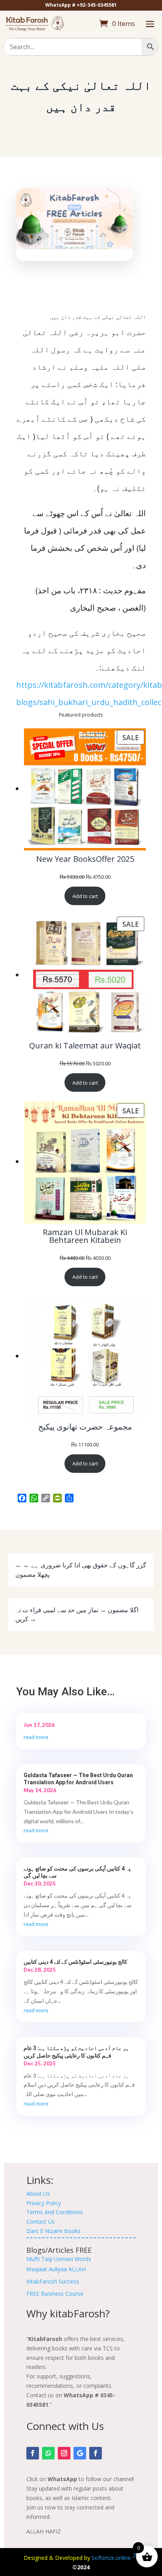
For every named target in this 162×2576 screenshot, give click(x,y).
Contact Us (40, 2221)
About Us (38, 2194)
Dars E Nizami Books (53, 2231)
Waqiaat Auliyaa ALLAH (56, 2269)
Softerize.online (111, 2558)
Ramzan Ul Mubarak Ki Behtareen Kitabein (85, 1236)
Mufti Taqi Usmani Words (59, 2259)
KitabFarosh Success (53, 2281)
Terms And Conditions (55, 2212)
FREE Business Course (55, 2294)
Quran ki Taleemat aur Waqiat (85, 1046)
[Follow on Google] (80, 2453)
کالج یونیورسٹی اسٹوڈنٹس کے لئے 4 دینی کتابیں (75, 1962)
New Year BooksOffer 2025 (85, 859)
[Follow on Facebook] (33, 2453)
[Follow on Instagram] (64, 2453)
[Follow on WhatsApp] (48, 2453)
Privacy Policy (44, 2203)
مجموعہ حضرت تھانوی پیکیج (85, 1427)
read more (36, 1737)
